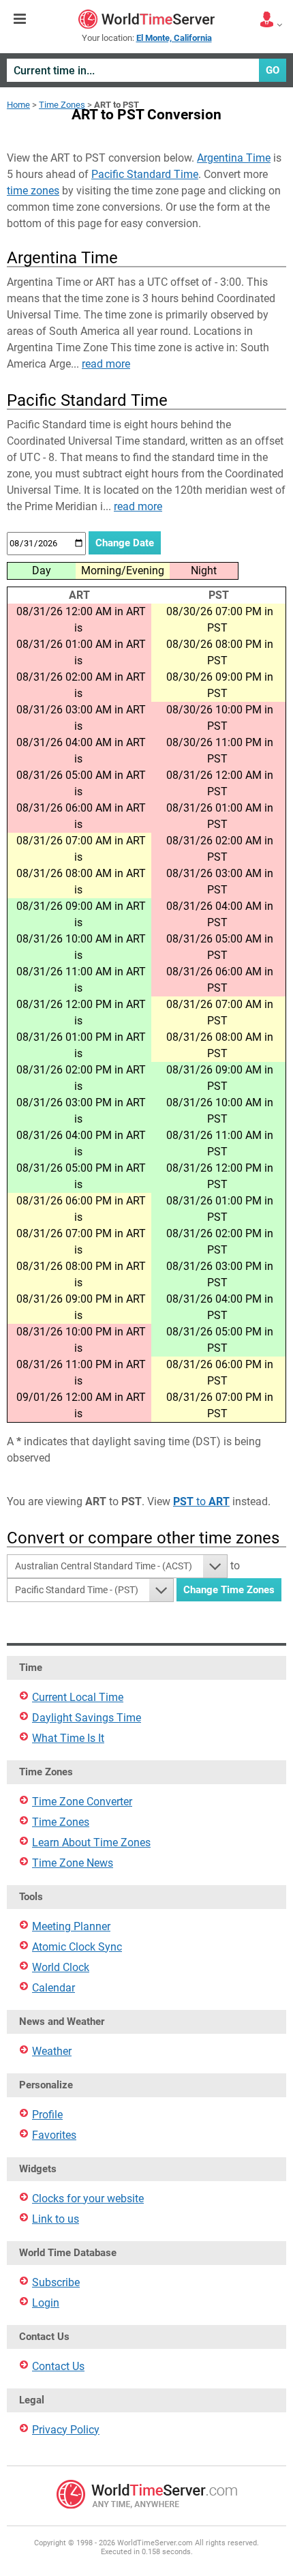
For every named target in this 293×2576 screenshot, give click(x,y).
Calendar (53, 1988)
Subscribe (56, 2282)
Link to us (56, 2219)
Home (18, 105)
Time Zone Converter (82, 1802)
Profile (47, 2115)
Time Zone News (73, 1863)
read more (106, 364)
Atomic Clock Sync (77, 1947)
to (201, 1501)
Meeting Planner (71, 1926)
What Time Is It (68, 1738)
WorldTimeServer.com (146, 19)
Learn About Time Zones (91, 1842)
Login (46, 2303)
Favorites (54, 2135)
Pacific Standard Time (145, 174)
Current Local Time (78, 1697)
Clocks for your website (88, 2199)
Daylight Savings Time (87, 1718)
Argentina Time (234, 158)
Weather (52, 2051)
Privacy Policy (66, 2430)
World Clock (61, 1967)
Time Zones (62, 105)
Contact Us (58, 2366)
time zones (33, 191)
